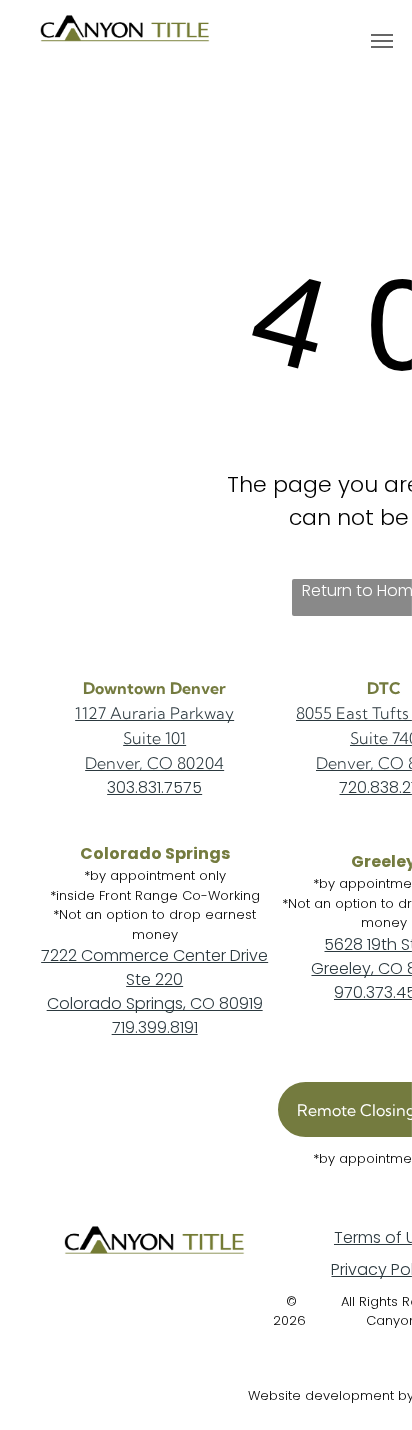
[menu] (382, 41)
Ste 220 (154, 979)
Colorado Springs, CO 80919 (155, 1003)
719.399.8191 (155, 1027)
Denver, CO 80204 (154, 763)
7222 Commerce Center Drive (154, 955)
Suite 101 (154, 738)
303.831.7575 (154, 787)
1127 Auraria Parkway (154, 713)
